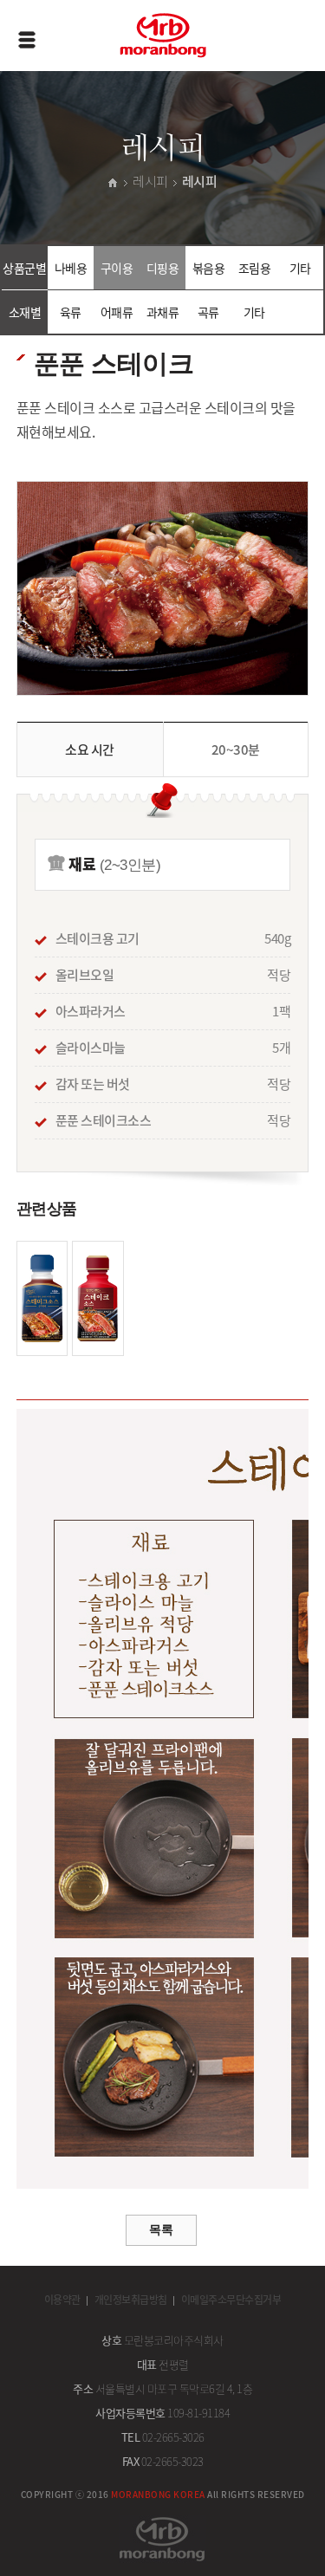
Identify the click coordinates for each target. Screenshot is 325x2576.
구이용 (117, 268)
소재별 (25, 312)
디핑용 (163, 268)
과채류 (163, 312)
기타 (300, 268)
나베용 (71, 268)
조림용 (255, 268)
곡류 (208, 312)
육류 (71, 312)
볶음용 (209, 268)
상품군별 (24, 268)
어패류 (117, 312)
